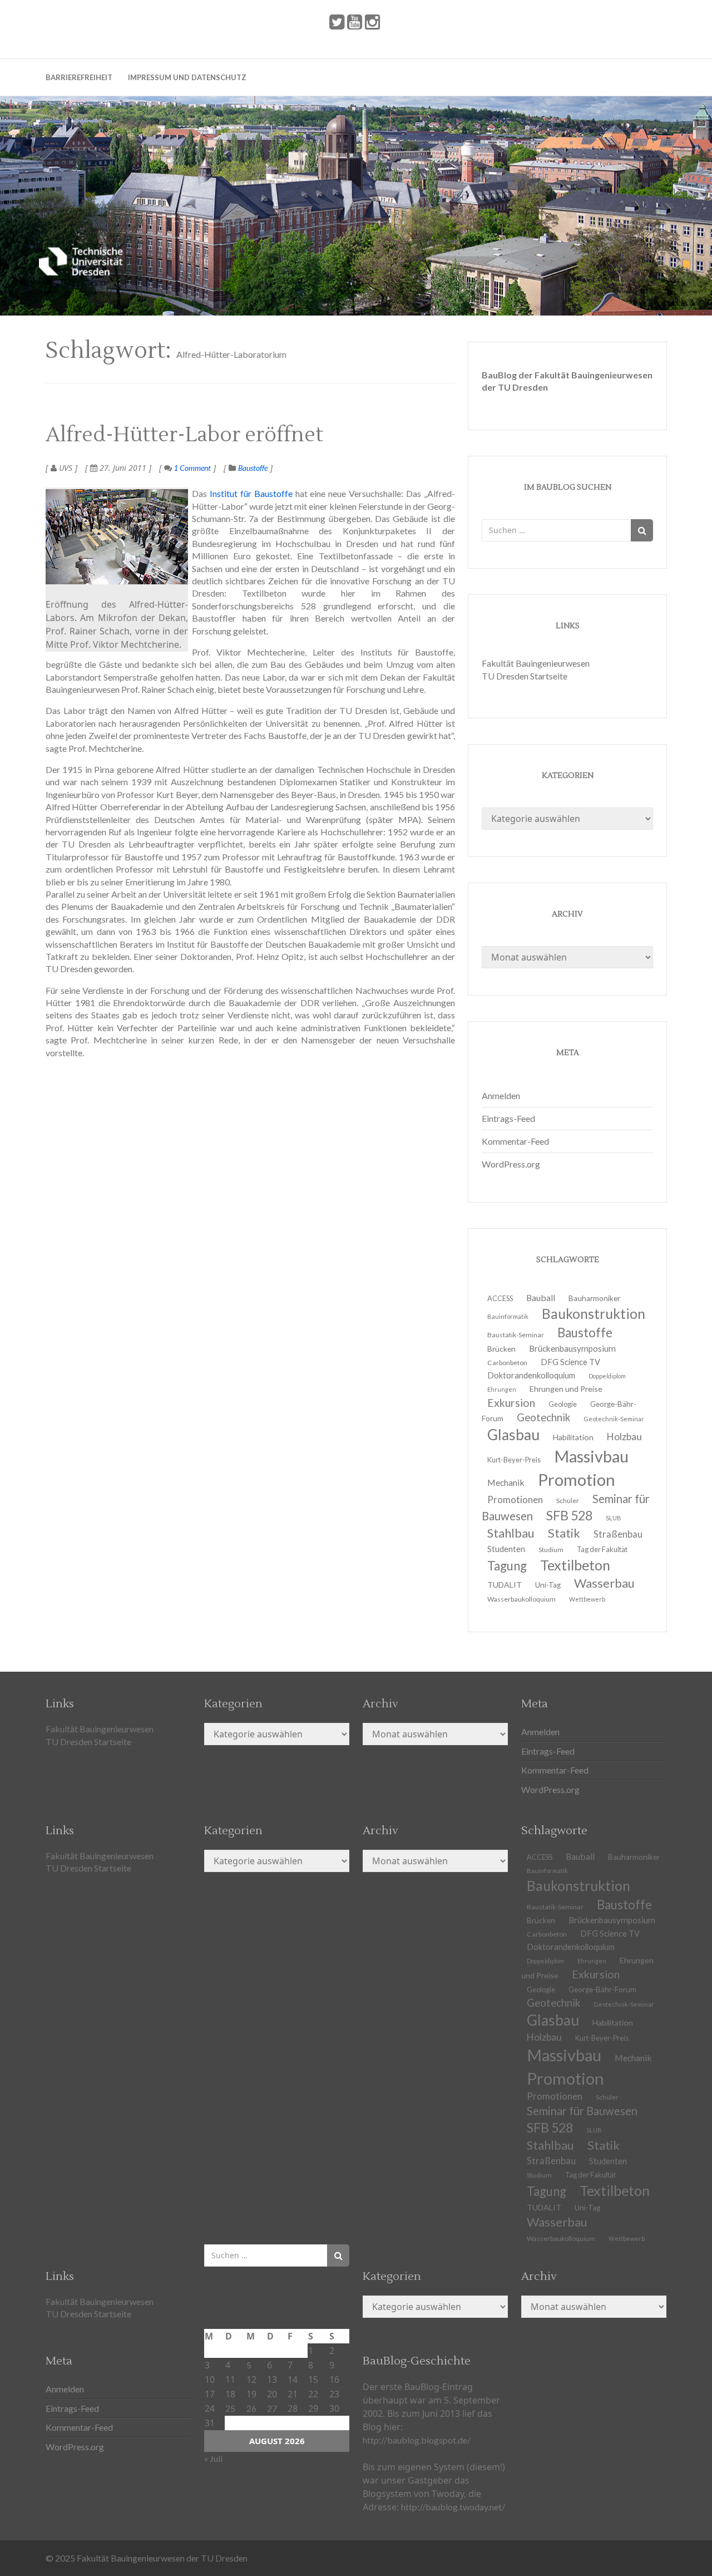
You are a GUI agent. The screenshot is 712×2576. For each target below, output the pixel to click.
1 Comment (191, 468)
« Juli (213, 2458)
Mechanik (633, 2058)
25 (230, 2408)
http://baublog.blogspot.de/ (417, 2440)
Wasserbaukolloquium (521, 1599)
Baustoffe (253, 468)
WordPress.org (511, 1164)
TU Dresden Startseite (525, 676)
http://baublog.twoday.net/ (453, 2507)
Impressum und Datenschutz (187, 77)
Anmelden (501, 1095)
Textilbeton (615, 2190)
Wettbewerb (587, 1599)
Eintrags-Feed (508, 1118)
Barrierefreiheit (79, 77)
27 (272, 2408)
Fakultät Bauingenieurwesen (536, 663)
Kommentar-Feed (515, 1141)
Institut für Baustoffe (251, 493)
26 (251, 2408)
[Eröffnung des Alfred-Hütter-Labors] (117, 537)
